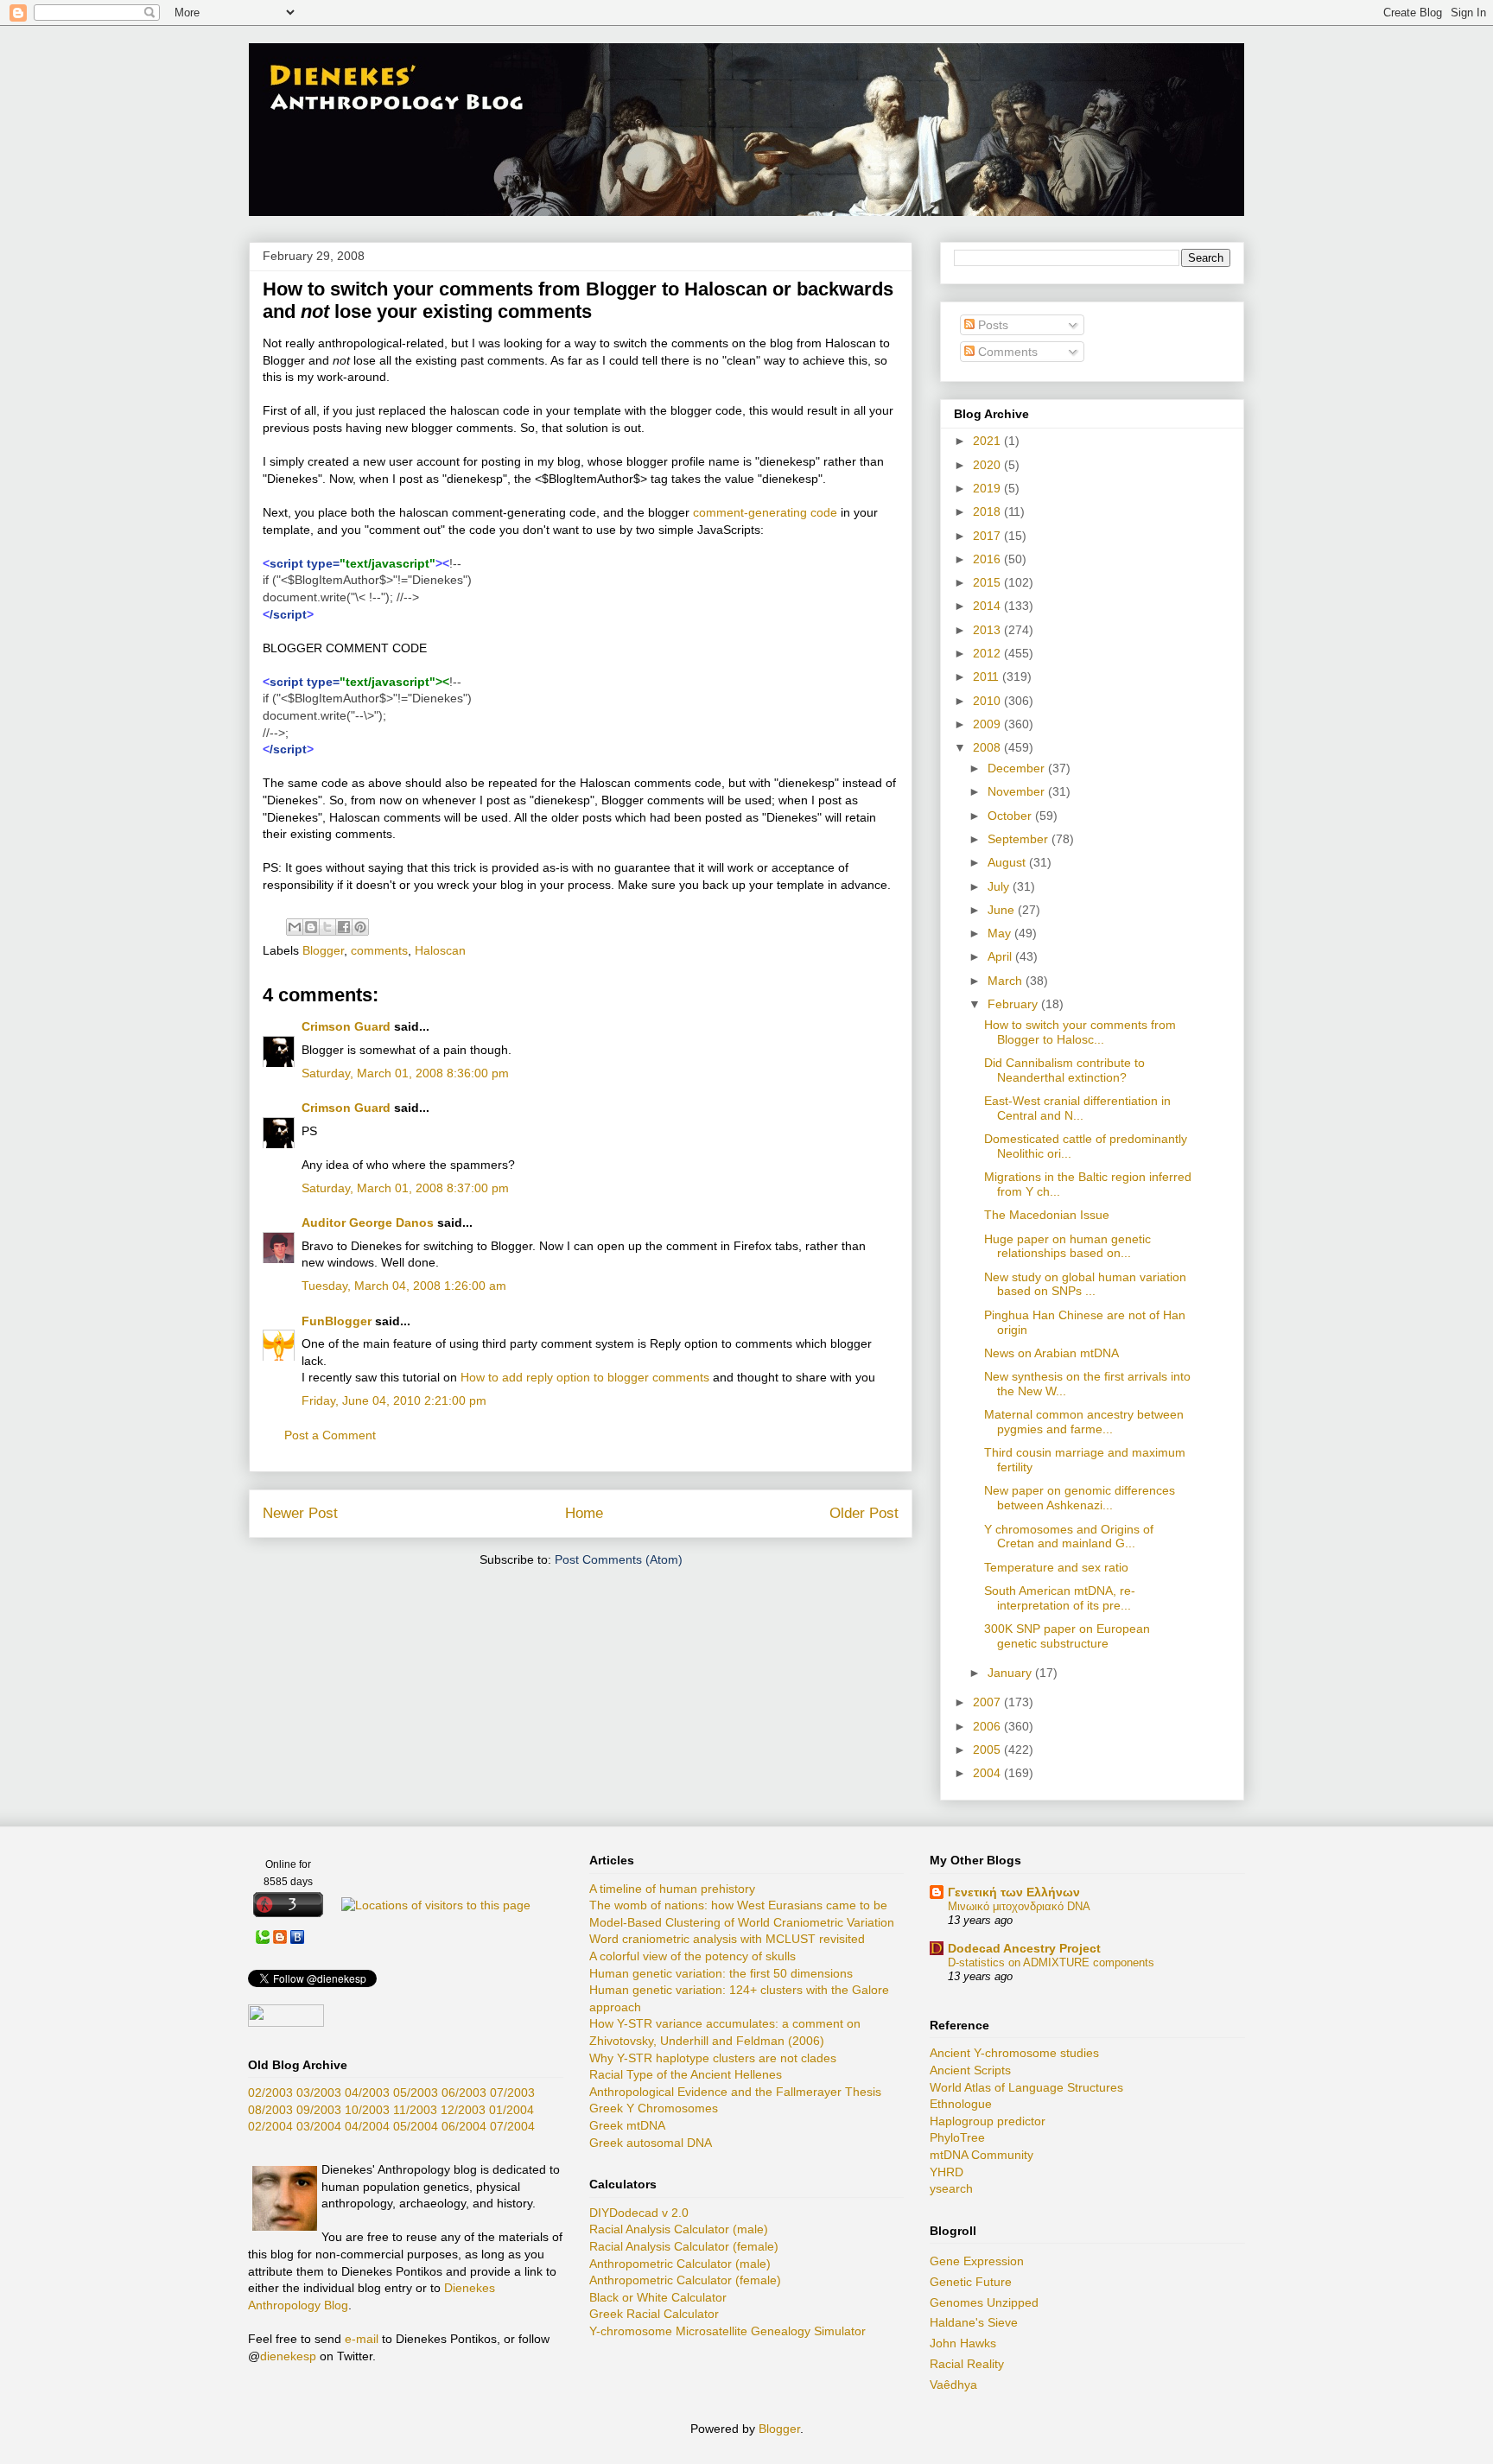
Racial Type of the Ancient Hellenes (686, 2074)
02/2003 (270, 2092)
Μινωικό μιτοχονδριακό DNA (1019, 1906)
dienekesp (288, 2356)
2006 (988, 1726)
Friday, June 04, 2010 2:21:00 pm (394, 1400)
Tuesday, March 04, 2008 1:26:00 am (404, 1286)
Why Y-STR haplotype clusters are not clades (713, 2058)
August (1008, 862)
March (1007, 981)
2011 (988, 676)
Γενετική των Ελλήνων (1014, 1892)
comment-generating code (765, 512)
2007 (988, 1702)
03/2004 (319, 2126)
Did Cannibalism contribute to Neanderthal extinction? (1064, 1070)
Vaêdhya (953, 2385)
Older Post (864, 1513)
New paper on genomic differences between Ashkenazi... (1080, 1498)
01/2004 (511, 2110)
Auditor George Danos (368, 1222)
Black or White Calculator (658, 2297)
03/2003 (319, 2092)
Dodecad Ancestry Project (1024, 1948)
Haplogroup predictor (988, 2121)
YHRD (947, 2172)
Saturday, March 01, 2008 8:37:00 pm (405, 1188)
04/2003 (367, 2092)
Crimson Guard (346, 1026)
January (1011, 1673)
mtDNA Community (982, 2155)
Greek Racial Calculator (654, 2314)
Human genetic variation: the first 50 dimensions (721, 1973)
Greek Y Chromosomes (654, 2108)
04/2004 (367, 2126)
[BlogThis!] (311, 927)
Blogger (323, 950)
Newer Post (300, 1513)
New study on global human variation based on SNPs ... (1085, 1284)
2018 (988, 511)
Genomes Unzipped (984, 2302)
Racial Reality (967, 2364)
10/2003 (367, 2110)
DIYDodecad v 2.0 (639, 2213)
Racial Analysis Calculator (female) (684, 2246)
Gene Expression (977, 2261)
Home (584, 1513)
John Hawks (963, 2343)
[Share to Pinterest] (360, 927)
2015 (988, 582)
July (1000, 886)
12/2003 (463, 2110)
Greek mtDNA (627, 2125)
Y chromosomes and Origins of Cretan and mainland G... (1069, 1537)
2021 (988, 441)
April (1001, 956)
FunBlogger (337, 1321)
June (1003, 910)
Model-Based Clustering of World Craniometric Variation (742, 1922)
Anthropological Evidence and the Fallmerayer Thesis (735, 2092)
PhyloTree (957, 2137)
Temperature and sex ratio (1056, 1567)
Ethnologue (961, 2104)
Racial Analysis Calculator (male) (679, 2229)
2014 (988, 606)
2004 (988, 1773)
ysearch (951, 2188)
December (1018, 768)
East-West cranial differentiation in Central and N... (1077, 1108)
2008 (988, 747)
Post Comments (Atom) (619, 1559)
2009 (988, 724)
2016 (988, 559)
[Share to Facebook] (344, 927)
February (1014, 1004)
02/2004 (270, 2126)
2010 (988, 701)
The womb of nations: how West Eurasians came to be (738, 1905)
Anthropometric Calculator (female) (685, 2280)
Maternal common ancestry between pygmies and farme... (1084, 1422)
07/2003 (512, 2092)
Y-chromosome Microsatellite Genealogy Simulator (727, 2331)
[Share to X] (327, 927)
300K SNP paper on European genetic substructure (1067, 1636)
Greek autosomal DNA (651, 2143)
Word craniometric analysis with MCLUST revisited (727, 1939)
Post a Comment (330, 1435)
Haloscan (440, 950)
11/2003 (415, 2110)
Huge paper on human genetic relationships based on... (1067, 1246)
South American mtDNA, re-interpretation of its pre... (1060, 1598)
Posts (991, 325)
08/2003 (270, 2110)
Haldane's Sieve (974, 2322)
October (1011, 816)
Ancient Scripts (970, 2070)
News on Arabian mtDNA (1051, 1353)
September (1020, 839)
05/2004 (416, 2126)
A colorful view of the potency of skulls (692, 1956)
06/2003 (464, 2092)
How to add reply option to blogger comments (585, 1377)
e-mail (362, 2339)
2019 (988, 488)
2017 (988, 536)
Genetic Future (971, 2282)
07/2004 (512, 2126)
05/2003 (416, 2092)
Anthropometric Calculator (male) (680, 2264)
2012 (988, 653)
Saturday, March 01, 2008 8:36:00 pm (405, 1073)
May (1001, 933)
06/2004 (464, 2126)
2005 (988, 1750)
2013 (988, 630)
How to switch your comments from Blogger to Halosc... (1080, 1032)
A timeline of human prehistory (672, 1889)
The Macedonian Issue (1047, 1215)
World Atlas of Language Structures (1026, 2087)
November (1018, 791)
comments (379, 950)
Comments (1006, 352)
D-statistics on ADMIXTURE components (1051, 1962)
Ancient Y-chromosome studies (1014, 2053)
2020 (988, 465)
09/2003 (319, 2110)
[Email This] (295, 927)
